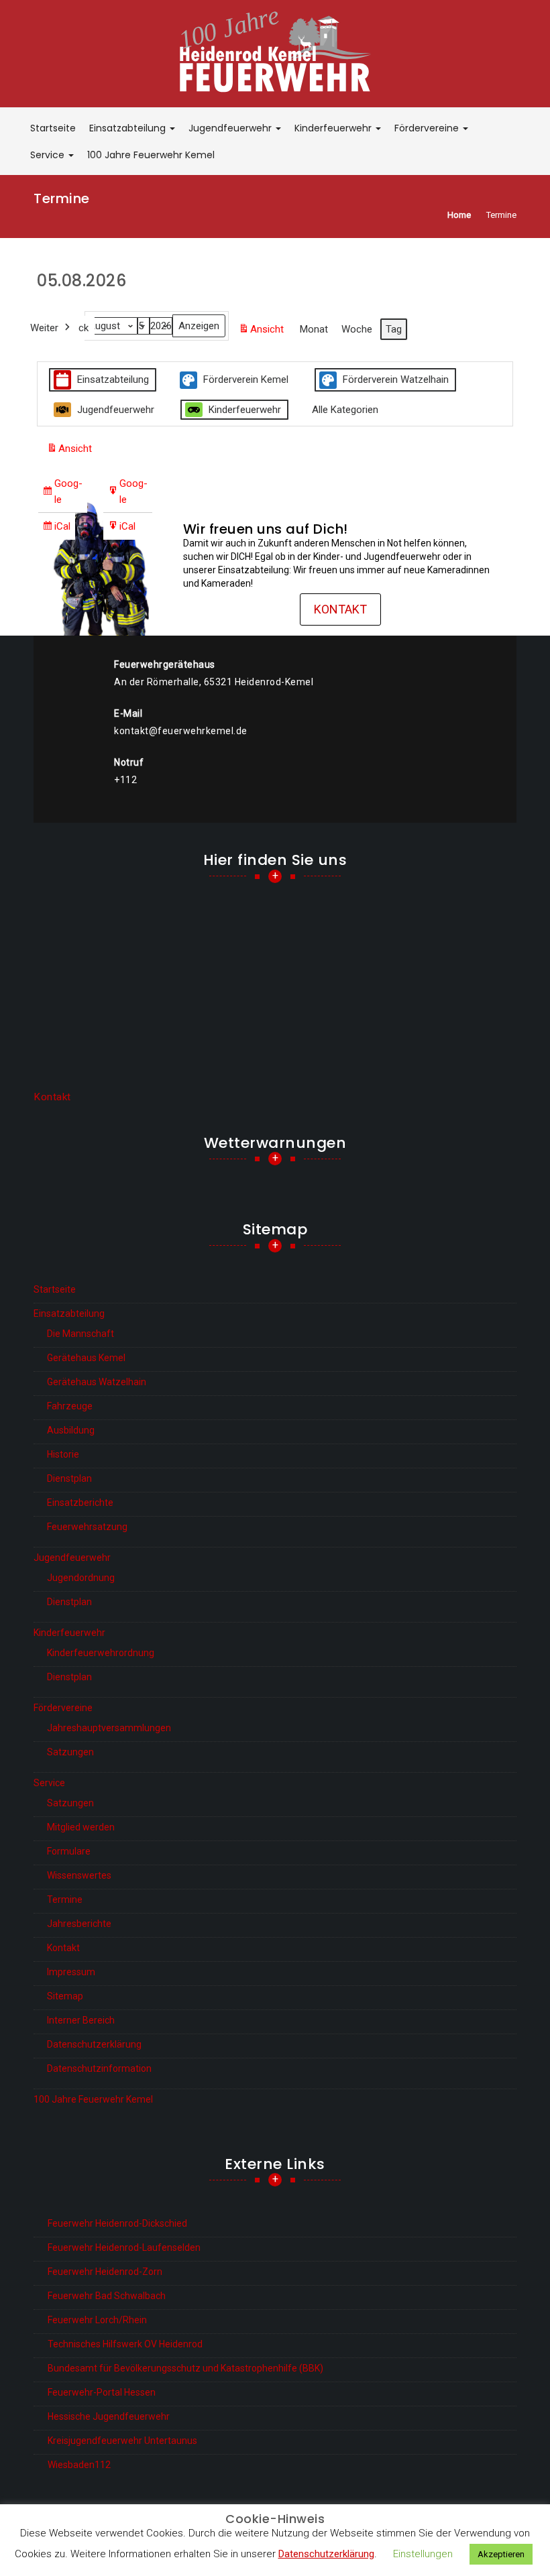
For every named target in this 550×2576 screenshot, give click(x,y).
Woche (357, 329)
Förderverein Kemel (246, 379)
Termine (65, 1899)
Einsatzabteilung (129, 128)
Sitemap (65, 1996)
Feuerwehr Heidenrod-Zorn (105, 2272)
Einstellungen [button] (423, 2554)
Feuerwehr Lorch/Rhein (97, 2320)
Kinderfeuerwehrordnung (101, 1653)
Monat (314, 329)
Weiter (44, 328)
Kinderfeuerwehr (334, 128)
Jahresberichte (79, 1924)
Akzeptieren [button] (501, 2554)
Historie (63, 1454)
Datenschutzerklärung (94, 2044)
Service (49, 155)
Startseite (53, 128)
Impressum (71, 1972)
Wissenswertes (79, 1875)
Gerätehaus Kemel (86, 1358)
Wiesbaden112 (79, 2465)
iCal (56, 530)
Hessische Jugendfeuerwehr (109, 2416)
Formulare (69, 1851)
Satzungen (70, 1752)
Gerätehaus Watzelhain (97, 1382)
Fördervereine (428, 128)
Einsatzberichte (80, 1503)
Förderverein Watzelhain (396, 379)
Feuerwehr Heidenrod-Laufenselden (124, 2247)
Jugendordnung (81, 1578)
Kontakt (340, 609)
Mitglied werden (81, 1827)
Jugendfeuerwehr (231, 128)
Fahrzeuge (70, 1406)
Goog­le (62, 495)
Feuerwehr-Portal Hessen (102, 2392)
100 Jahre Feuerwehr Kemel (151, 155)
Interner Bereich (81, 2020)
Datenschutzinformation (99, 2068)
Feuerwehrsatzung (87, 1527)
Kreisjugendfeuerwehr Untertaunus (122, 2441)
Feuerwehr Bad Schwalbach (107, 2296)
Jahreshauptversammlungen (109, 1728)
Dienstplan (69, 1478)
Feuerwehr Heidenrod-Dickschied (117, 2223)
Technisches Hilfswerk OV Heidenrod (125, 2344)
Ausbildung (71, 1430)
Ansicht (263, 333)
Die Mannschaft (80, 1334)
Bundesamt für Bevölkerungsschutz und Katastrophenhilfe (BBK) (185, 2368)
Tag (394, 329)
